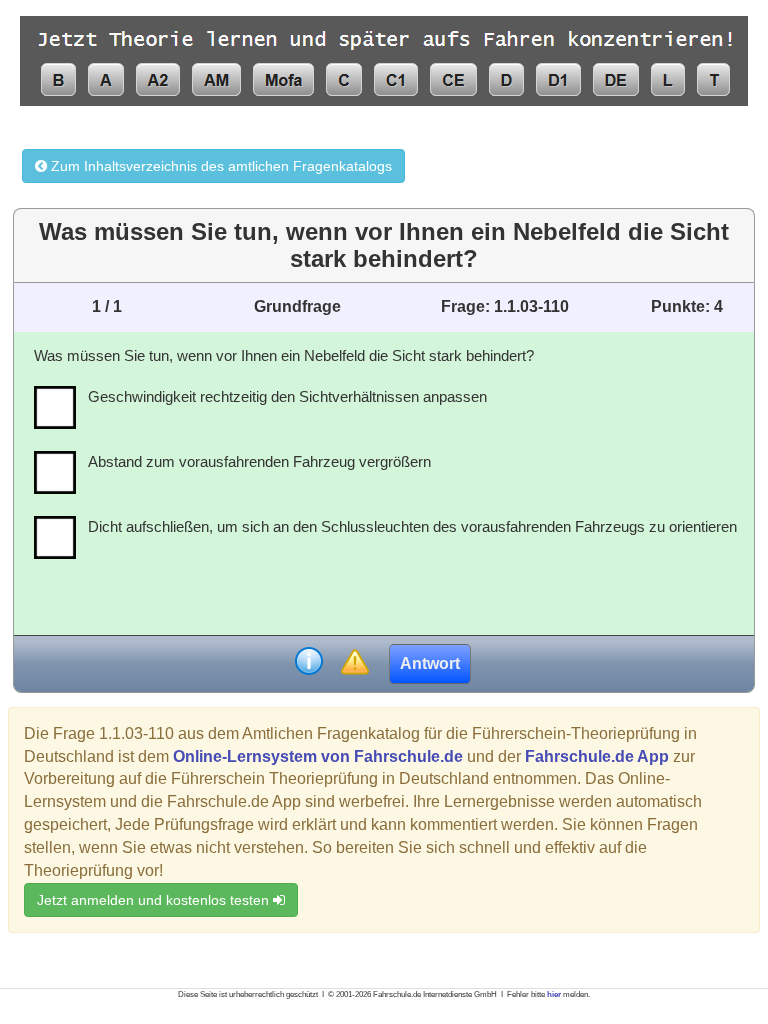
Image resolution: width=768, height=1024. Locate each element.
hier (554, 994)
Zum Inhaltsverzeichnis (219, 166)
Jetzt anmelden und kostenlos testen (155, 900)
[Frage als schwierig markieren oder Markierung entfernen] (354, 663)
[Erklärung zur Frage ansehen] (309, 663)
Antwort (430, 663)
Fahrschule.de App (597, 756)
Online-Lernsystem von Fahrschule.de (318, 756)
